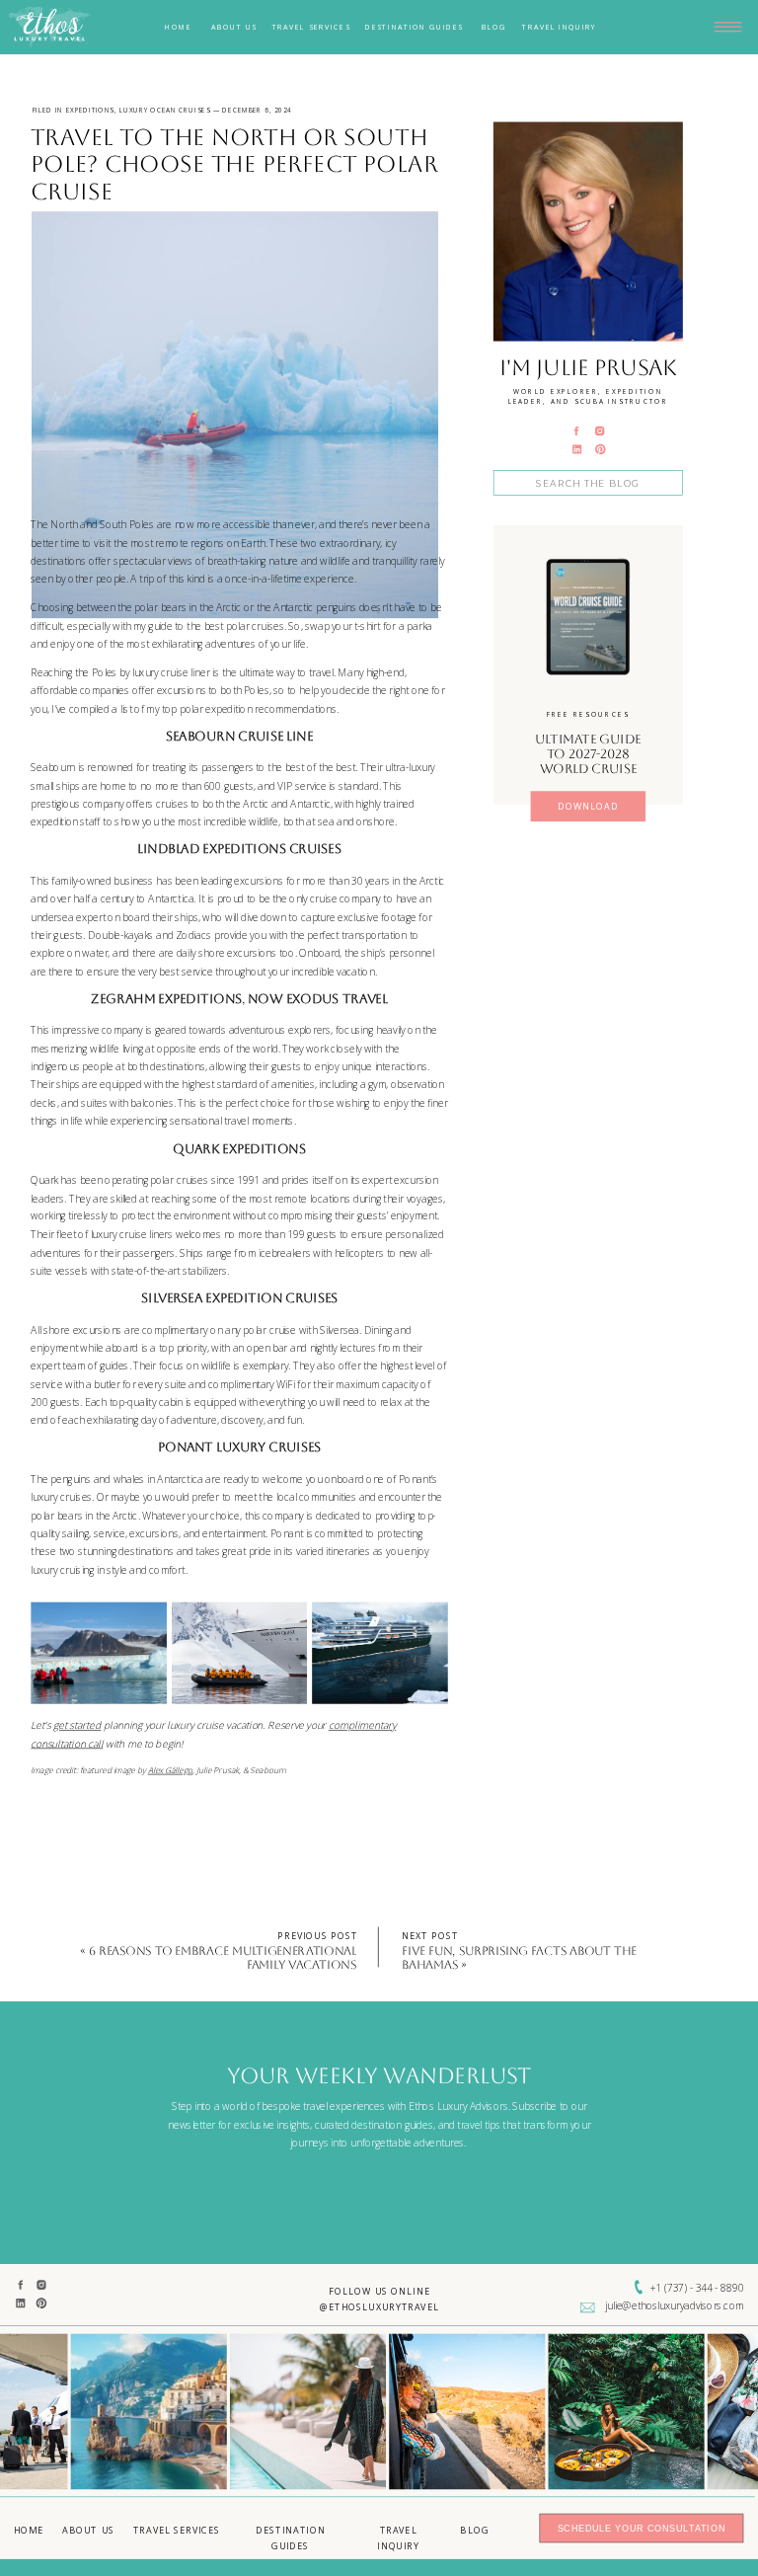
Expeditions (90, 110)
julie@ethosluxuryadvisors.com (674, 2305)
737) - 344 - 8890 (705, 2288)
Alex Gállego (170, 1770)
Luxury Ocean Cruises (165, 110)
